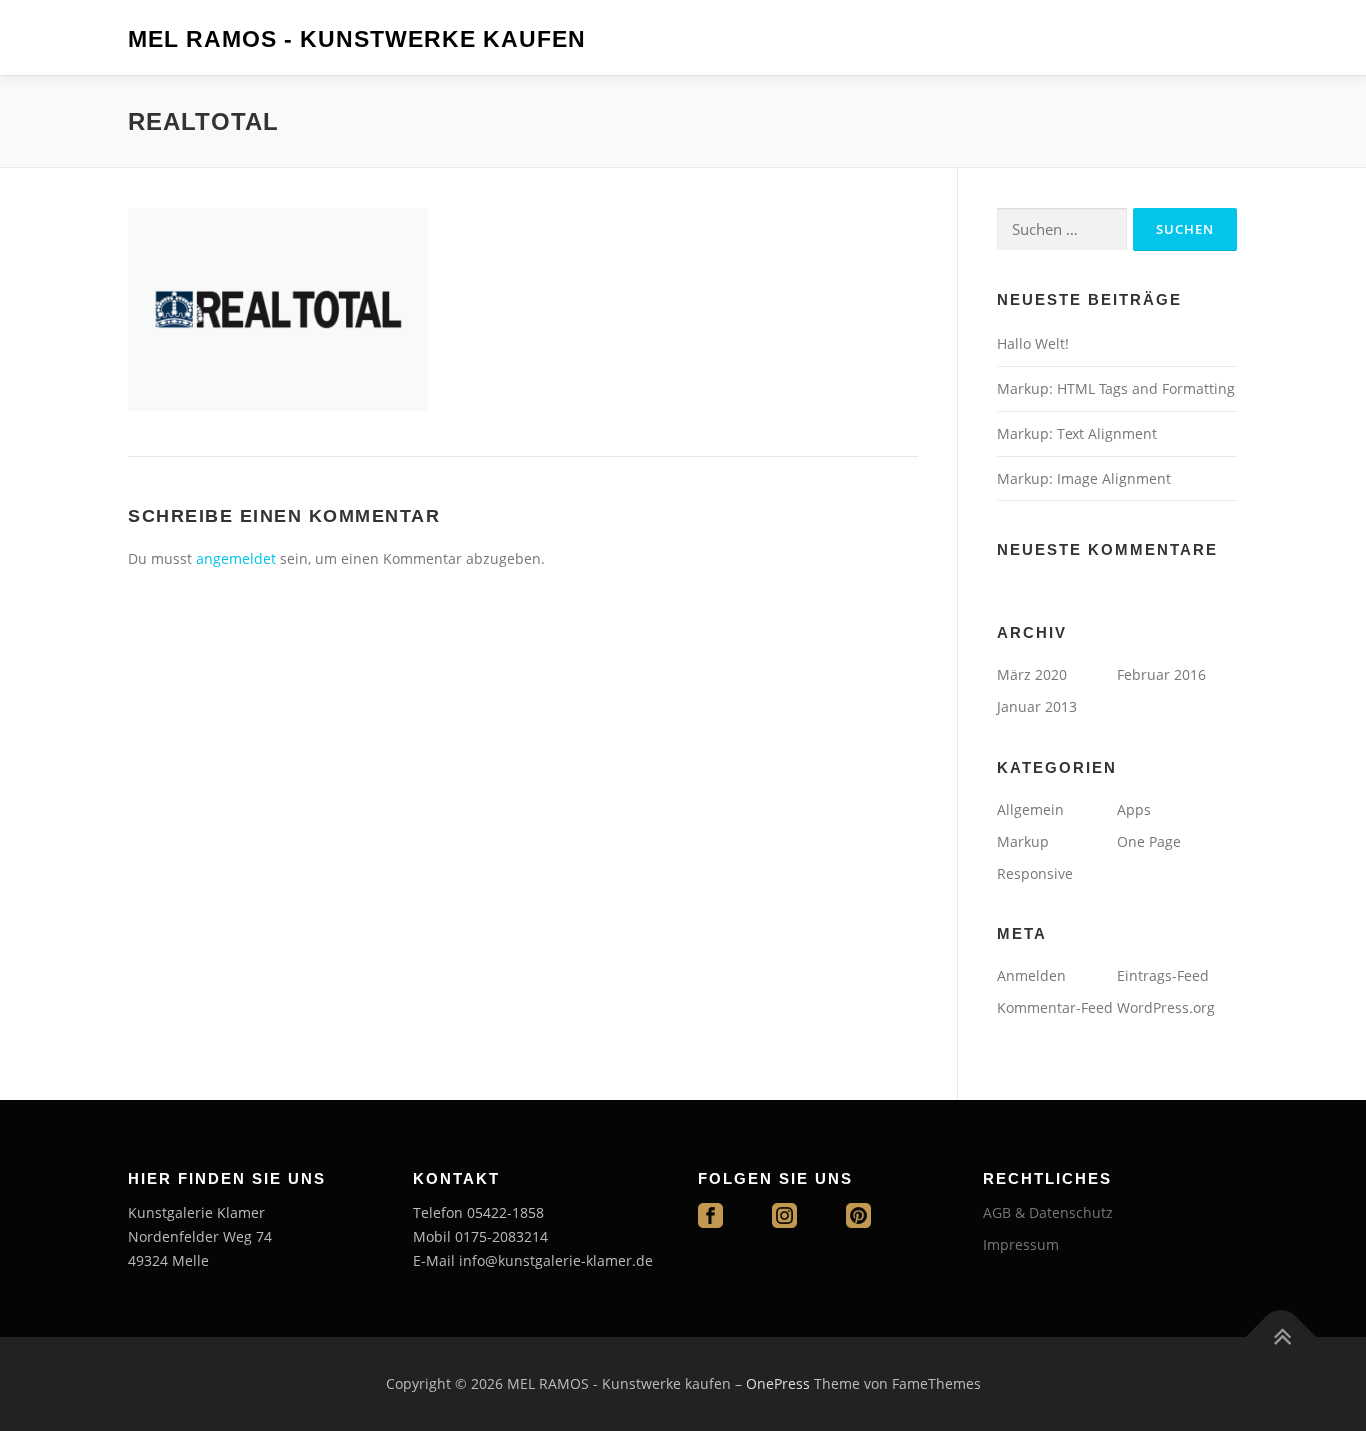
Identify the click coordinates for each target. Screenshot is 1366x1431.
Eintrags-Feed (1163, 975)
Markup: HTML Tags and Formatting (1116, 388)
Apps (1134, 809)
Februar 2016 (1161, 674)
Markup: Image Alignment (1084, 478)
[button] (32, 30)
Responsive (1035, 873)
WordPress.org (1166, 1007)
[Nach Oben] (1281, 1337)
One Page (1149, 841)
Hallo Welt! (1033, 343)
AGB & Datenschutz (1048, 1212)
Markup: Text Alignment (1077, 433)
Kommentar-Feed (1055, 1007)
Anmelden (1031, 975)
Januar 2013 (1037, 706)
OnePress (778, 1383)
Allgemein (1030, 809)
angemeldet (236, 558)
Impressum (1021, 1244)
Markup (1023, 841)
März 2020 (1032, 674)
